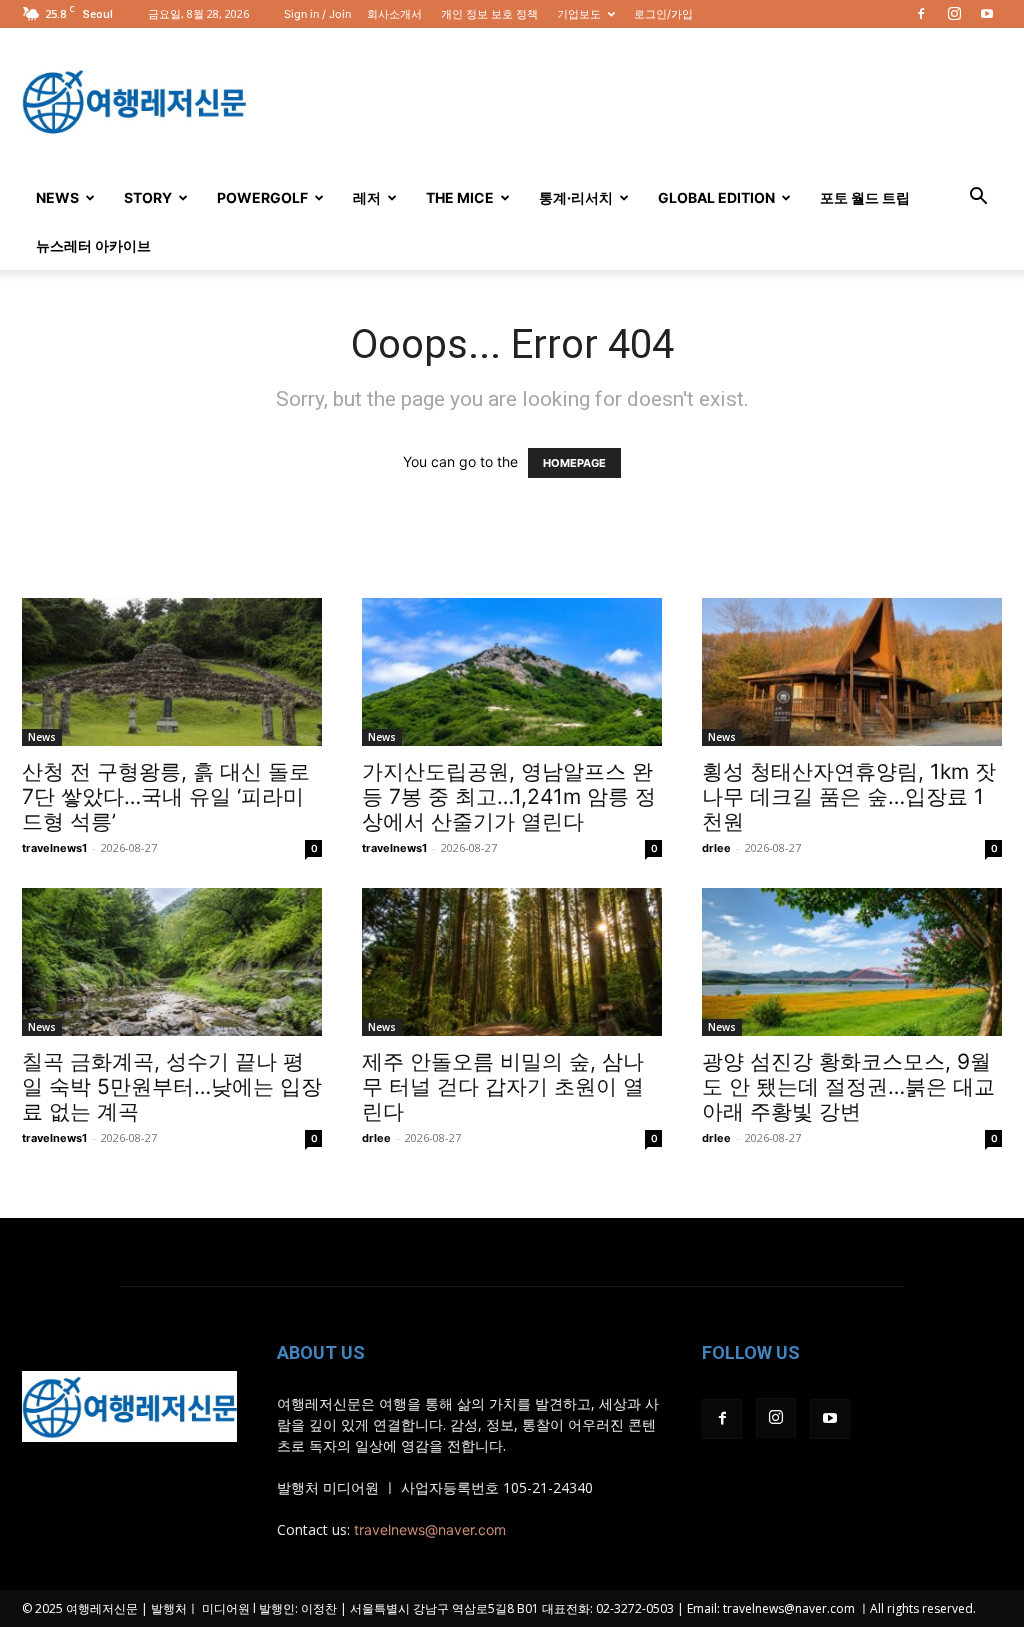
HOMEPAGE (574, 463)
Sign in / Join (317, 14)
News (57, 197)
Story (148, 197)
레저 (367, 197)
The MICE (460, 197)
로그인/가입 (663, 14)
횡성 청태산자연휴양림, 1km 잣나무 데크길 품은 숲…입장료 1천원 (849, 796)
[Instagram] (954, 14)
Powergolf (262, 197)
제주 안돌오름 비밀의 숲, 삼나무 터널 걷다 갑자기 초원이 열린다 (503, 1086)
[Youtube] (987, 14)
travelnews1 (54, 848)
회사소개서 (394, 14)
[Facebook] (921, 14)
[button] (978, 198)
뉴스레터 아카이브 (93, 245)
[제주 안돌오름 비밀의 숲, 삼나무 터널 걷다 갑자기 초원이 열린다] (512, 962)
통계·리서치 (576, 197)
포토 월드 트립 (865, 197)
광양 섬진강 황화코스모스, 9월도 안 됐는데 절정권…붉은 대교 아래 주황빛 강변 (848, 1086)
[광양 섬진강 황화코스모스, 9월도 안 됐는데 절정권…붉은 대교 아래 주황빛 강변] (852, 962)
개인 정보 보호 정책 (489, 14)
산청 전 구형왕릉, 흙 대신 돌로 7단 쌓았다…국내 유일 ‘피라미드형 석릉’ (166, 796)
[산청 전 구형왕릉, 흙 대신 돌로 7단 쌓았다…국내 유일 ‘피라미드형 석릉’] (172, 672)
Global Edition (716, 197)
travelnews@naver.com (430, 1529)
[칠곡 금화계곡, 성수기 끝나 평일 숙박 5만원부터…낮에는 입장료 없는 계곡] (172, 962)
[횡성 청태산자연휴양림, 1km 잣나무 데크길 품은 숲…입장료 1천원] (852, 672)
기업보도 (579, 14)
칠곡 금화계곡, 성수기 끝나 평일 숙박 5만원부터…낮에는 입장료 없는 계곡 (172, 1086)
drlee (716, 848)
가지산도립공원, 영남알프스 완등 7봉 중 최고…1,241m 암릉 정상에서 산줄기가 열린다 (509, 796)
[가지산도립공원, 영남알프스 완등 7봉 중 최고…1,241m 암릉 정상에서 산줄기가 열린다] (512, 672)
